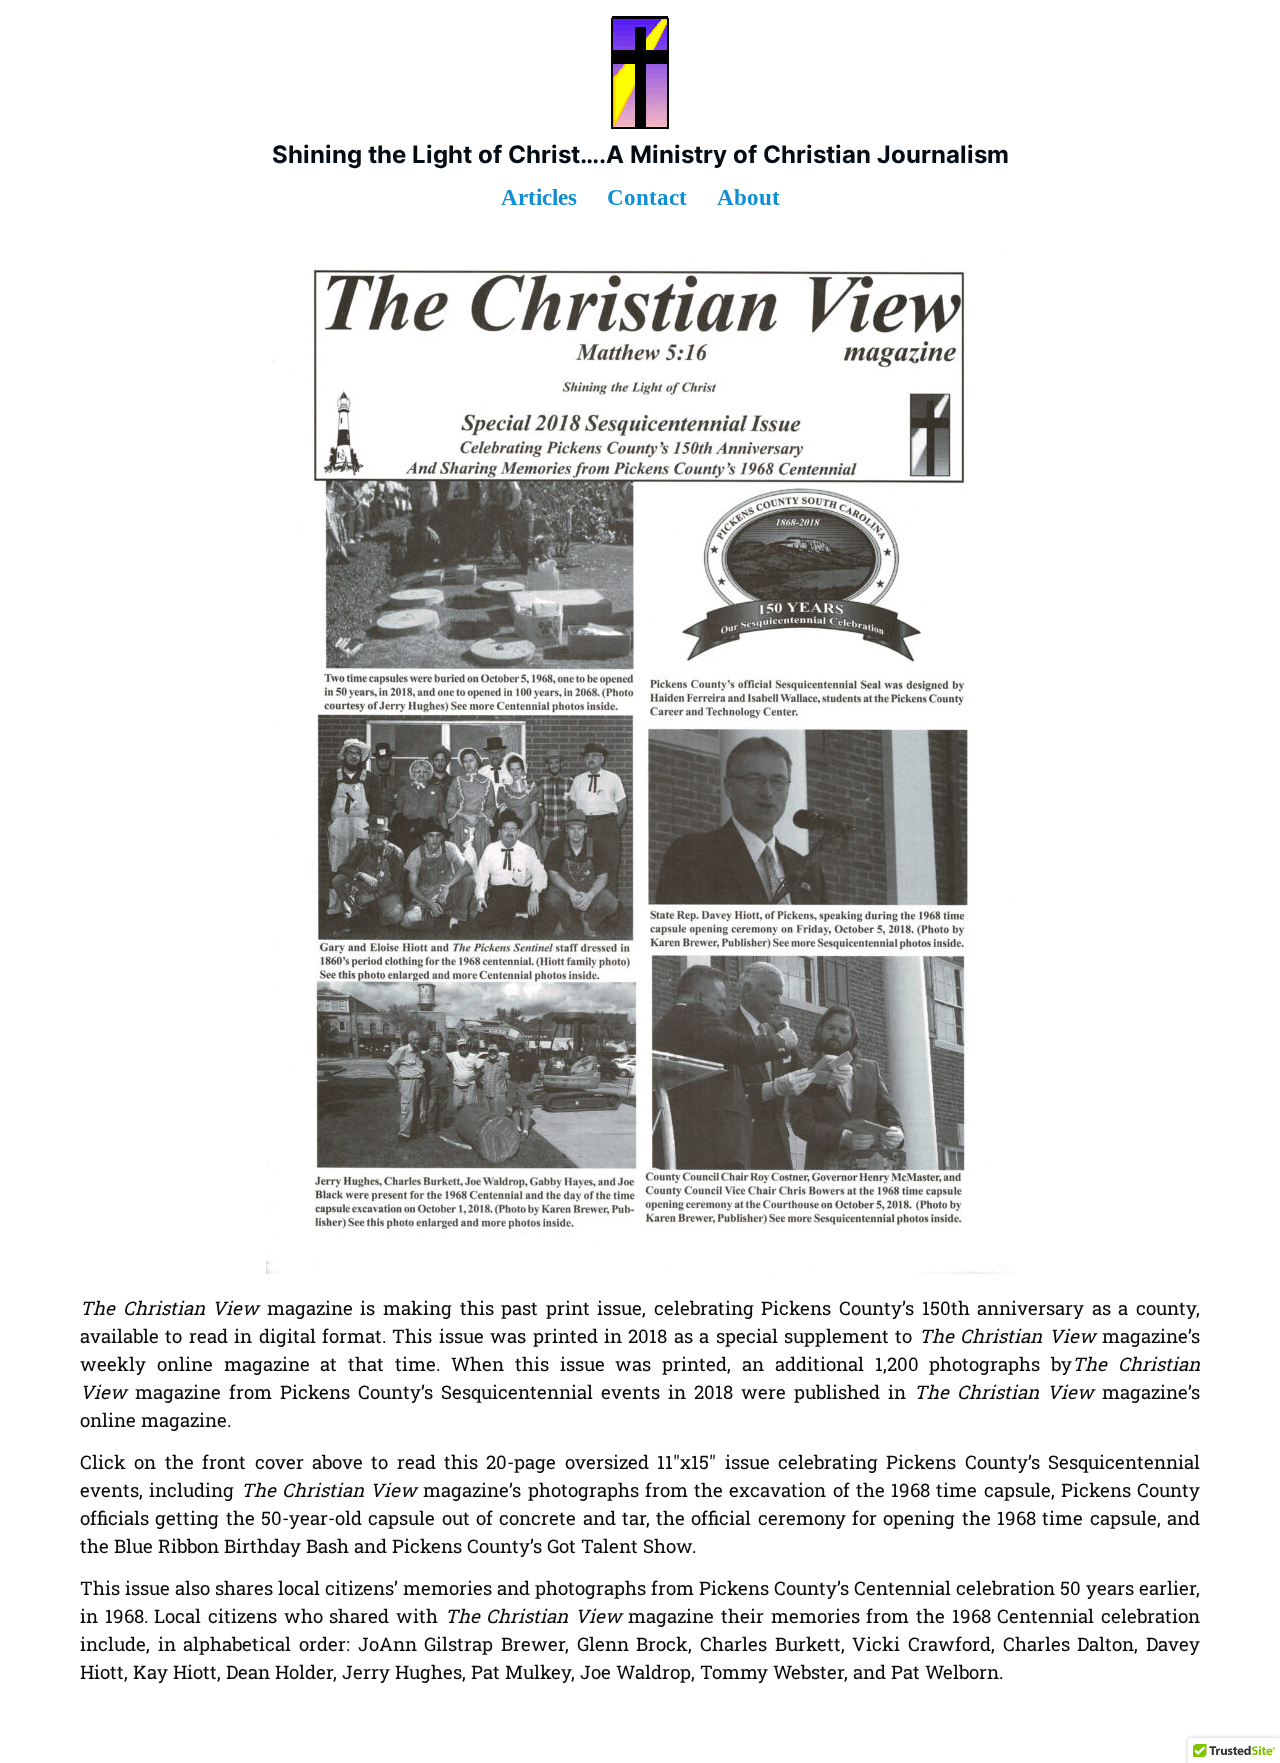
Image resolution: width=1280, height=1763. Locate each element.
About (748, 197)
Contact (647, 197)
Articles (539, 197)
